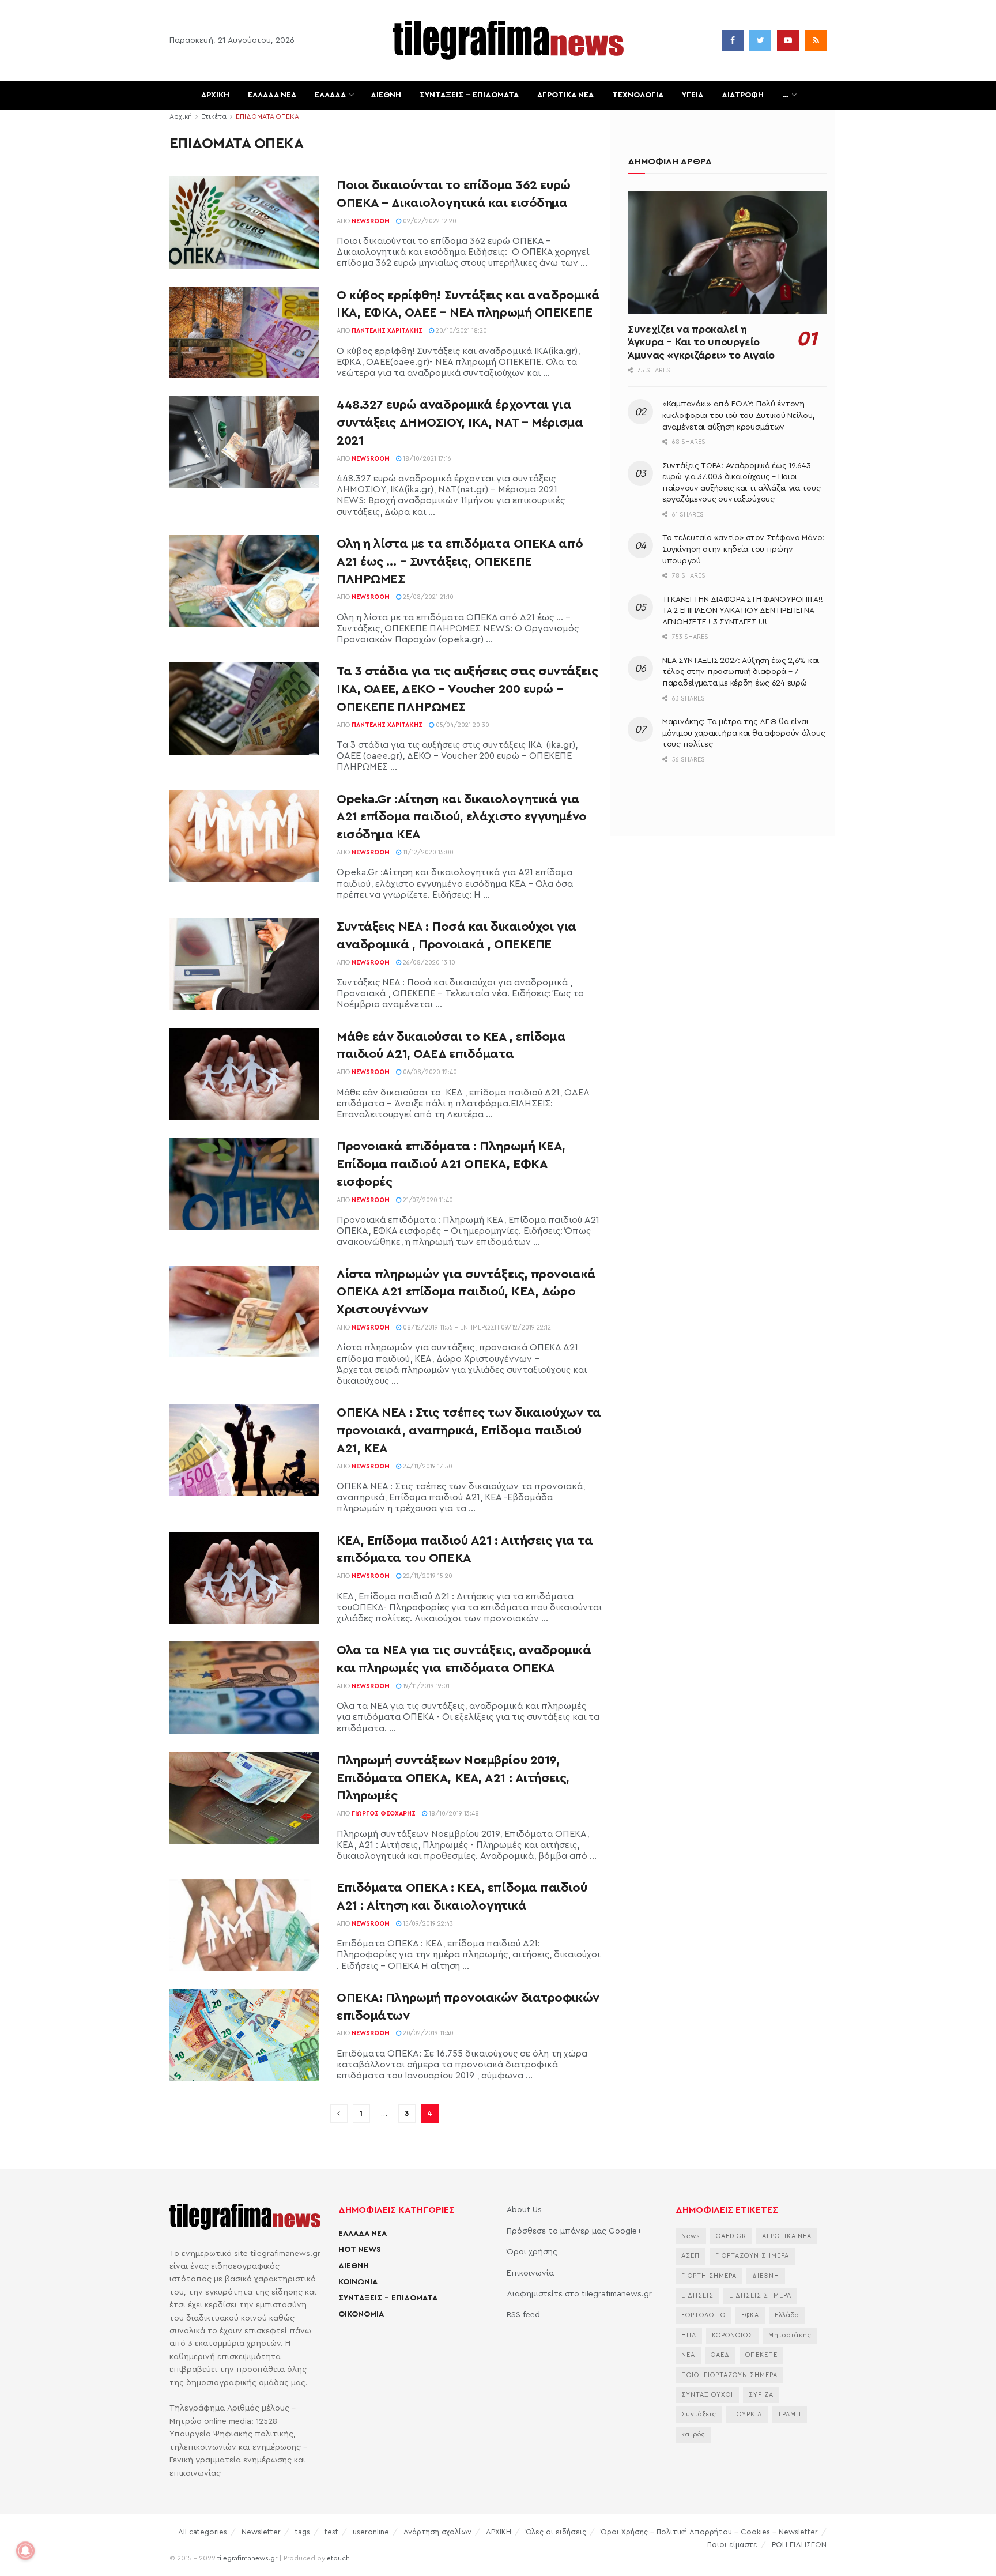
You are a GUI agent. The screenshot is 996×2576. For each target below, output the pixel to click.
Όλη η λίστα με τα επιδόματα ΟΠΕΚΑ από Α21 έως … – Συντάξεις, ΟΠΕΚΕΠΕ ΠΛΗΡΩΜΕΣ (460, 562)
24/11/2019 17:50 (427, 1466)
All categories (203, 2532)
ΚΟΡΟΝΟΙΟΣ (732, 2335)
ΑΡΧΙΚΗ (215, 95)
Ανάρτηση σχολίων (437, 2532)
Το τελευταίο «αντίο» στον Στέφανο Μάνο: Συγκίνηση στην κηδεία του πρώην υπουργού (743, 549)
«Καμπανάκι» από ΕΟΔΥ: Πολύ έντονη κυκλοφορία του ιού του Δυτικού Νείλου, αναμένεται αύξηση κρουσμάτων (738, 415)
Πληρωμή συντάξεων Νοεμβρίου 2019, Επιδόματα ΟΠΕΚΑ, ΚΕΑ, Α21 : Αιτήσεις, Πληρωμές (453, 1778)
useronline (371, 2532)
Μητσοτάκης (790, 2335)
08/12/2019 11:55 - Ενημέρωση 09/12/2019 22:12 (476, 1327)
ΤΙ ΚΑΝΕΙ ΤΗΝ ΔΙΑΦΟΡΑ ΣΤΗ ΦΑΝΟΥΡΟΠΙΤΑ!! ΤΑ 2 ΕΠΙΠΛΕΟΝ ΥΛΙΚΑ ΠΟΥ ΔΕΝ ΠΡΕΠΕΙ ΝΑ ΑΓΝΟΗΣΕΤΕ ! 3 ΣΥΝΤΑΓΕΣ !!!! (742, 611)
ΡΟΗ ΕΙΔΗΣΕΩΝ (799, 2545)
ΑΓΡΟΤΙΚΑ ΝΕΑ (565, 95)
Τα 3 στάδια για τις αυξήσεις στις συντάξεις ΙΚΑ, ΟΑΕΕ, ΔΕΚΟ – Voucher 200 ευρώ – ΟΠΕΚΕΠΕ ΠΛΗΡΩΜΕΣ (467, 689)
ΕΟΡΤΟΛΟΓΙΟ (703, 2315)
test (331, 2532)
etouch (338, 2558)
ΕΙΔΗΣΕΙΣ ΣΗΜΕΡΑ (760, 2296)
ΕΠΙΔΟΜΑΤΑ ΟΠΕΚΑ (267, 116)
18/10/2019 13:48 (453, 1814)
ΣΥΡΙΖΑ (761, 2395)
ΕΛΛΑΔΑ (330, 95)
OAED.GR (731, 2236)
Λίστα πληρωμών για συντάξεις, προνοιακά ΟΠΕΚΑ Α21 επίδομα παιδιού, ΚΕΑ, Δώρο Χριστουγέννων (466, 1292)
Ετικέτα (214, 116)
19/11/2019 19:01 (425, 1686)
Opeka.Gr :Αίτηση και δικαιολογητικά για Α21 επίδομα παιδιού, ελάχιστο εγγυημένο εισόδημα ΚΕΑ (462, 817)
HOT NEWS (360, 2250)
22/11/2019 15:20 (427, 1576)
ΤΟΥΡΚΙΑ (747, 2414)
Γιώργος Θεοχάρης (384, 1814)
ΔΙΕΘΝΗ (386, 95)
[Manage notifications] (25, 2551)
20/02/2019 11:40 (427, 2033)
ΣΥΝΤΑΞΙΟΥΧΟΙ (707, 2395)
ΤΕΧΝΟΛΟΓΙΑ (638, 95)
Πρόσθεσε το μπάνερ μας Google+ (574, 2231)
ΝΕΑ (688, 2355)
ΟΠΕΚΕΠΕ (761, 2355)
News (691, 2236)
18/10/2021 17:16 (426, 459)
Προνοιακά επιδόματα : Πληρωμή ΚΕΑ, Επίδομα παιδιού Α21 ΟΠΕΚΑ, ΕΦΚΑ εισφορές (451, 1164)
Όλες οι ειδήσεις (556, 2532)
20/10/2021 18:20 (461, 331)
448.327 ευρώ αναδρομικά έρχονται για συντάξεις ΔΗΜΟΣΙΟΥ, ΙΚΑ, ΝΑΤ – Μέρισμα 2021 (460, 423)
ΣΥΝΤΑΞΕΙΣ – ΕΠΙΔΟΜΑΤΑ (469, 95)
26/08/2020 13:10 (428, 963)
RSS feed (523, 2315)
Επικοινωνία (530, 2273)
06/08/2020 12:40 (429, 1072)
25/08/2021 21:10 (427, 597)
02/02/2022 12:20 (429, 221)
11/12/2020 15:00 (427, 852)
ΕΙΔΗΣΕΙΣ (697, 2296)
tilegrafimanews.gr (247, 2558)
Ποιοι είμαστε (732, 2545)
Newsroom (371, 221)
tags (303, 2532)
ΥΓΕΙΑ (693, 95)
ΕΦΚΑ (750, 2315)
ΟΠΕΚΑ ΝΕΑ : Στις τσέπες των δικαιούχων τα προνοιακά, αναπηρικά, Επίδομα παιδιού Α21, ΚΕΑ (469, 1430)
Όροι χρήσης (532, 2252)
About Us (524, 2210)
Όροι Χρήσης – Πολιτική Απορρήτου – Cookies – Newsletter (709, 2532)
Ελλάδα (787, 2315)
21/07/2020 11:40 (427, 1200)
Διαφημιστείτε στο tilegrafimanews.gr (579, 2294)
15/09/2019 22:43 (427, 1924)
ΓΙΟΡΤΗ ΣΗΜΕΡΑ (709, 2276)
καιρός (693, 2434)
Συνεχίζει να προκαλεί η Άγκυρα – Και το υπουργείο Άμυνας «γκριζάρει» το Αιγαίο (701, 342)
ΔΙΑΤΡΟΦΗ (743, 95)
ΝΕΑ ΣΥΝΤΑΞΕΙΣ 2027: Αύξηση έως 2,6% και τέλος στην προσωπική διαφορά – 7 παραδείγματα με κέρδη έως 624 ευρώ (741, 672)
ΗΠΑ (689, 2335)
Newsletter (261, 2532)
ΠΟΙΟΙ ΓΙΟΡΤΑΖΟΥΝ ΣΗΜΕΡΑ (729, 2375)
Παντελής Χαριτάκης (387, 331)
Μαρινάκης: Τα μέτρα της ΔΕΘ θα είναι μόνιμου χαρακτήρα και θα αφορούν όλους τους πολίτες (744, 733)
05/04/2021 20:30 (462, 725)
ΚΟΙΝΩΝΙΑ (358, 2282)
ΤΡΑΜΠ (789, 2414)
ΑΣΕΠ (691, 2256)
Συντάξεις (699, 2414)
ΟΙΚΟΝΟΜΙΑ (361, 2314)
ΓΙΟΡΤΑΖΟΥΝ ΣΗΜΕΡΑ (752, 2256)
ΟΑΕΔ (720, 2355)
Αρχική (181, 116)
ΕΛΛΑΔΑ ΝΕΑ (272, 95)
